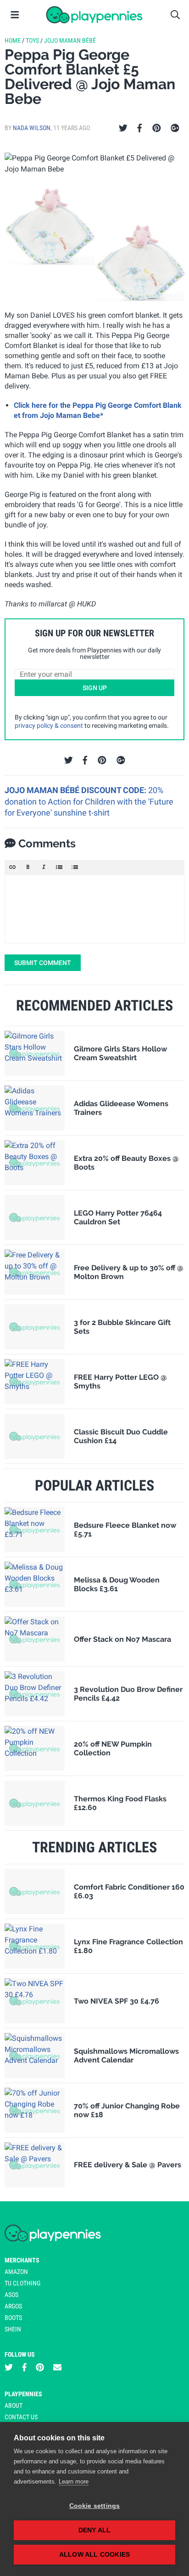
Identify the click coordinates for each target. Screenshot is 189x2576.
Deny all (95, 2530)
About (14, 2405)
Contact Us (21, 2417)
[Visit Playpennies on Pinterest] (40, 2368)
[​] (94, 909)
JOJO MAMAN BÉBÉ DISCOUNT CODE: (76, 790)
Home (13, 40)
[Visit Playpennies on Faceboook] (24, 2368)
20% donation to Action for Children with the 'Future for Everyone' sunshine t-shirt (89, 801)
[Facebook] (139, 128)
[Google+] (175, 128)
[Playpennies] (94, 15)
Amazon (16, 2272)
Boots (13, 2318)
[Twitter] (123, 128)
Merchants (22, 2260)
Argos (13, 2306)
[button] (12, 867)
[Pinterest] (157, 128)
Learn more (74, 2482)
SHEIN (13, 2329)
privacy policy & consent (49, 725)
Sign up (95, 688)
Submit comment (43, 963)
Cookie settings (95, 2506)
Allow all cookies (94, 2555)
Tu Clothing (22, 2283)
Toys (32, 40)
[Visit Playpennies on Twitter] (9, 2368)
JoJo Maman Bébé (70, 40)
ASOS (11, 2295)
